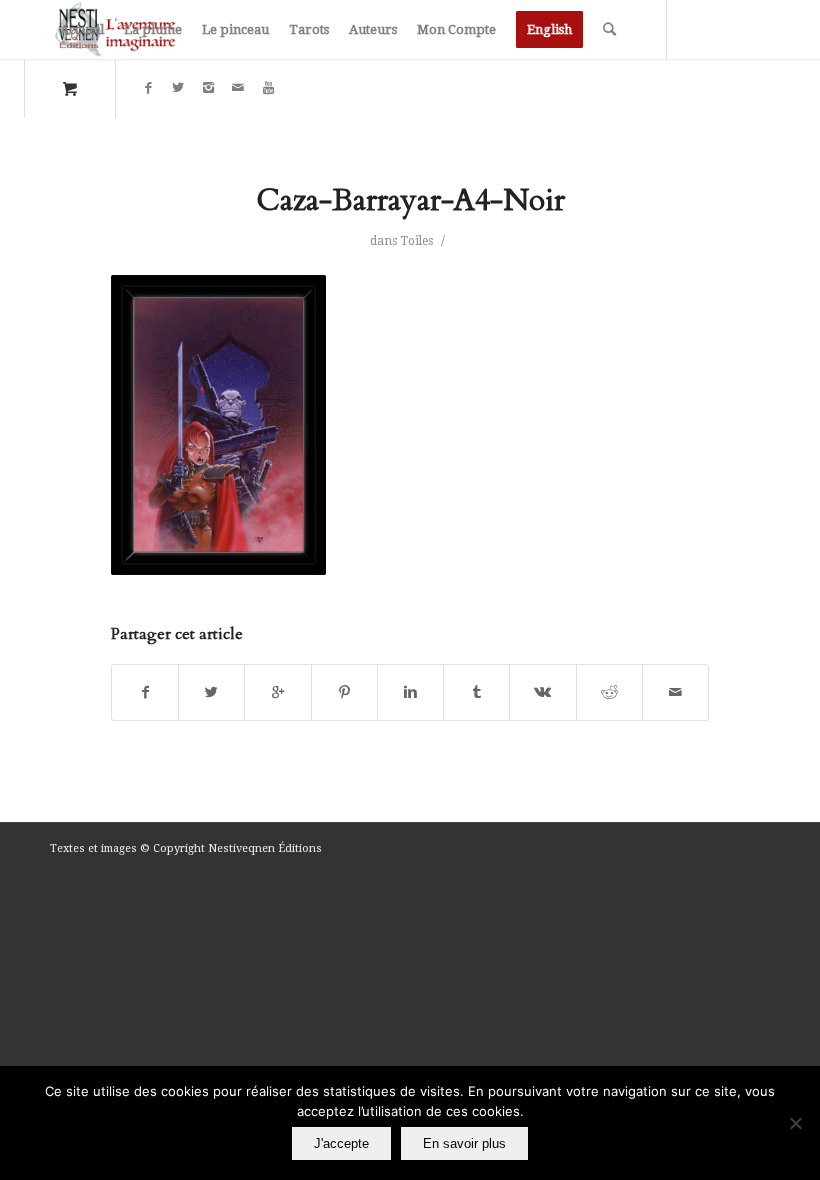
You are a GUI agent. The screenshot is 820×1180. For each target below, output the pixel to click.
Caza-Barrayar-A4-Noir (410, 200)
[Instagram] (208, 88)
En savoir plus (464, 1143)
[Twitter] (178, 88)
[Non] (795, 1123)
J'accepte (341, 1143)
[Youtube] (268, 88)
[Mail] (238, 88)
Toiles (416, 241)
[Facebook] (148, 88)
